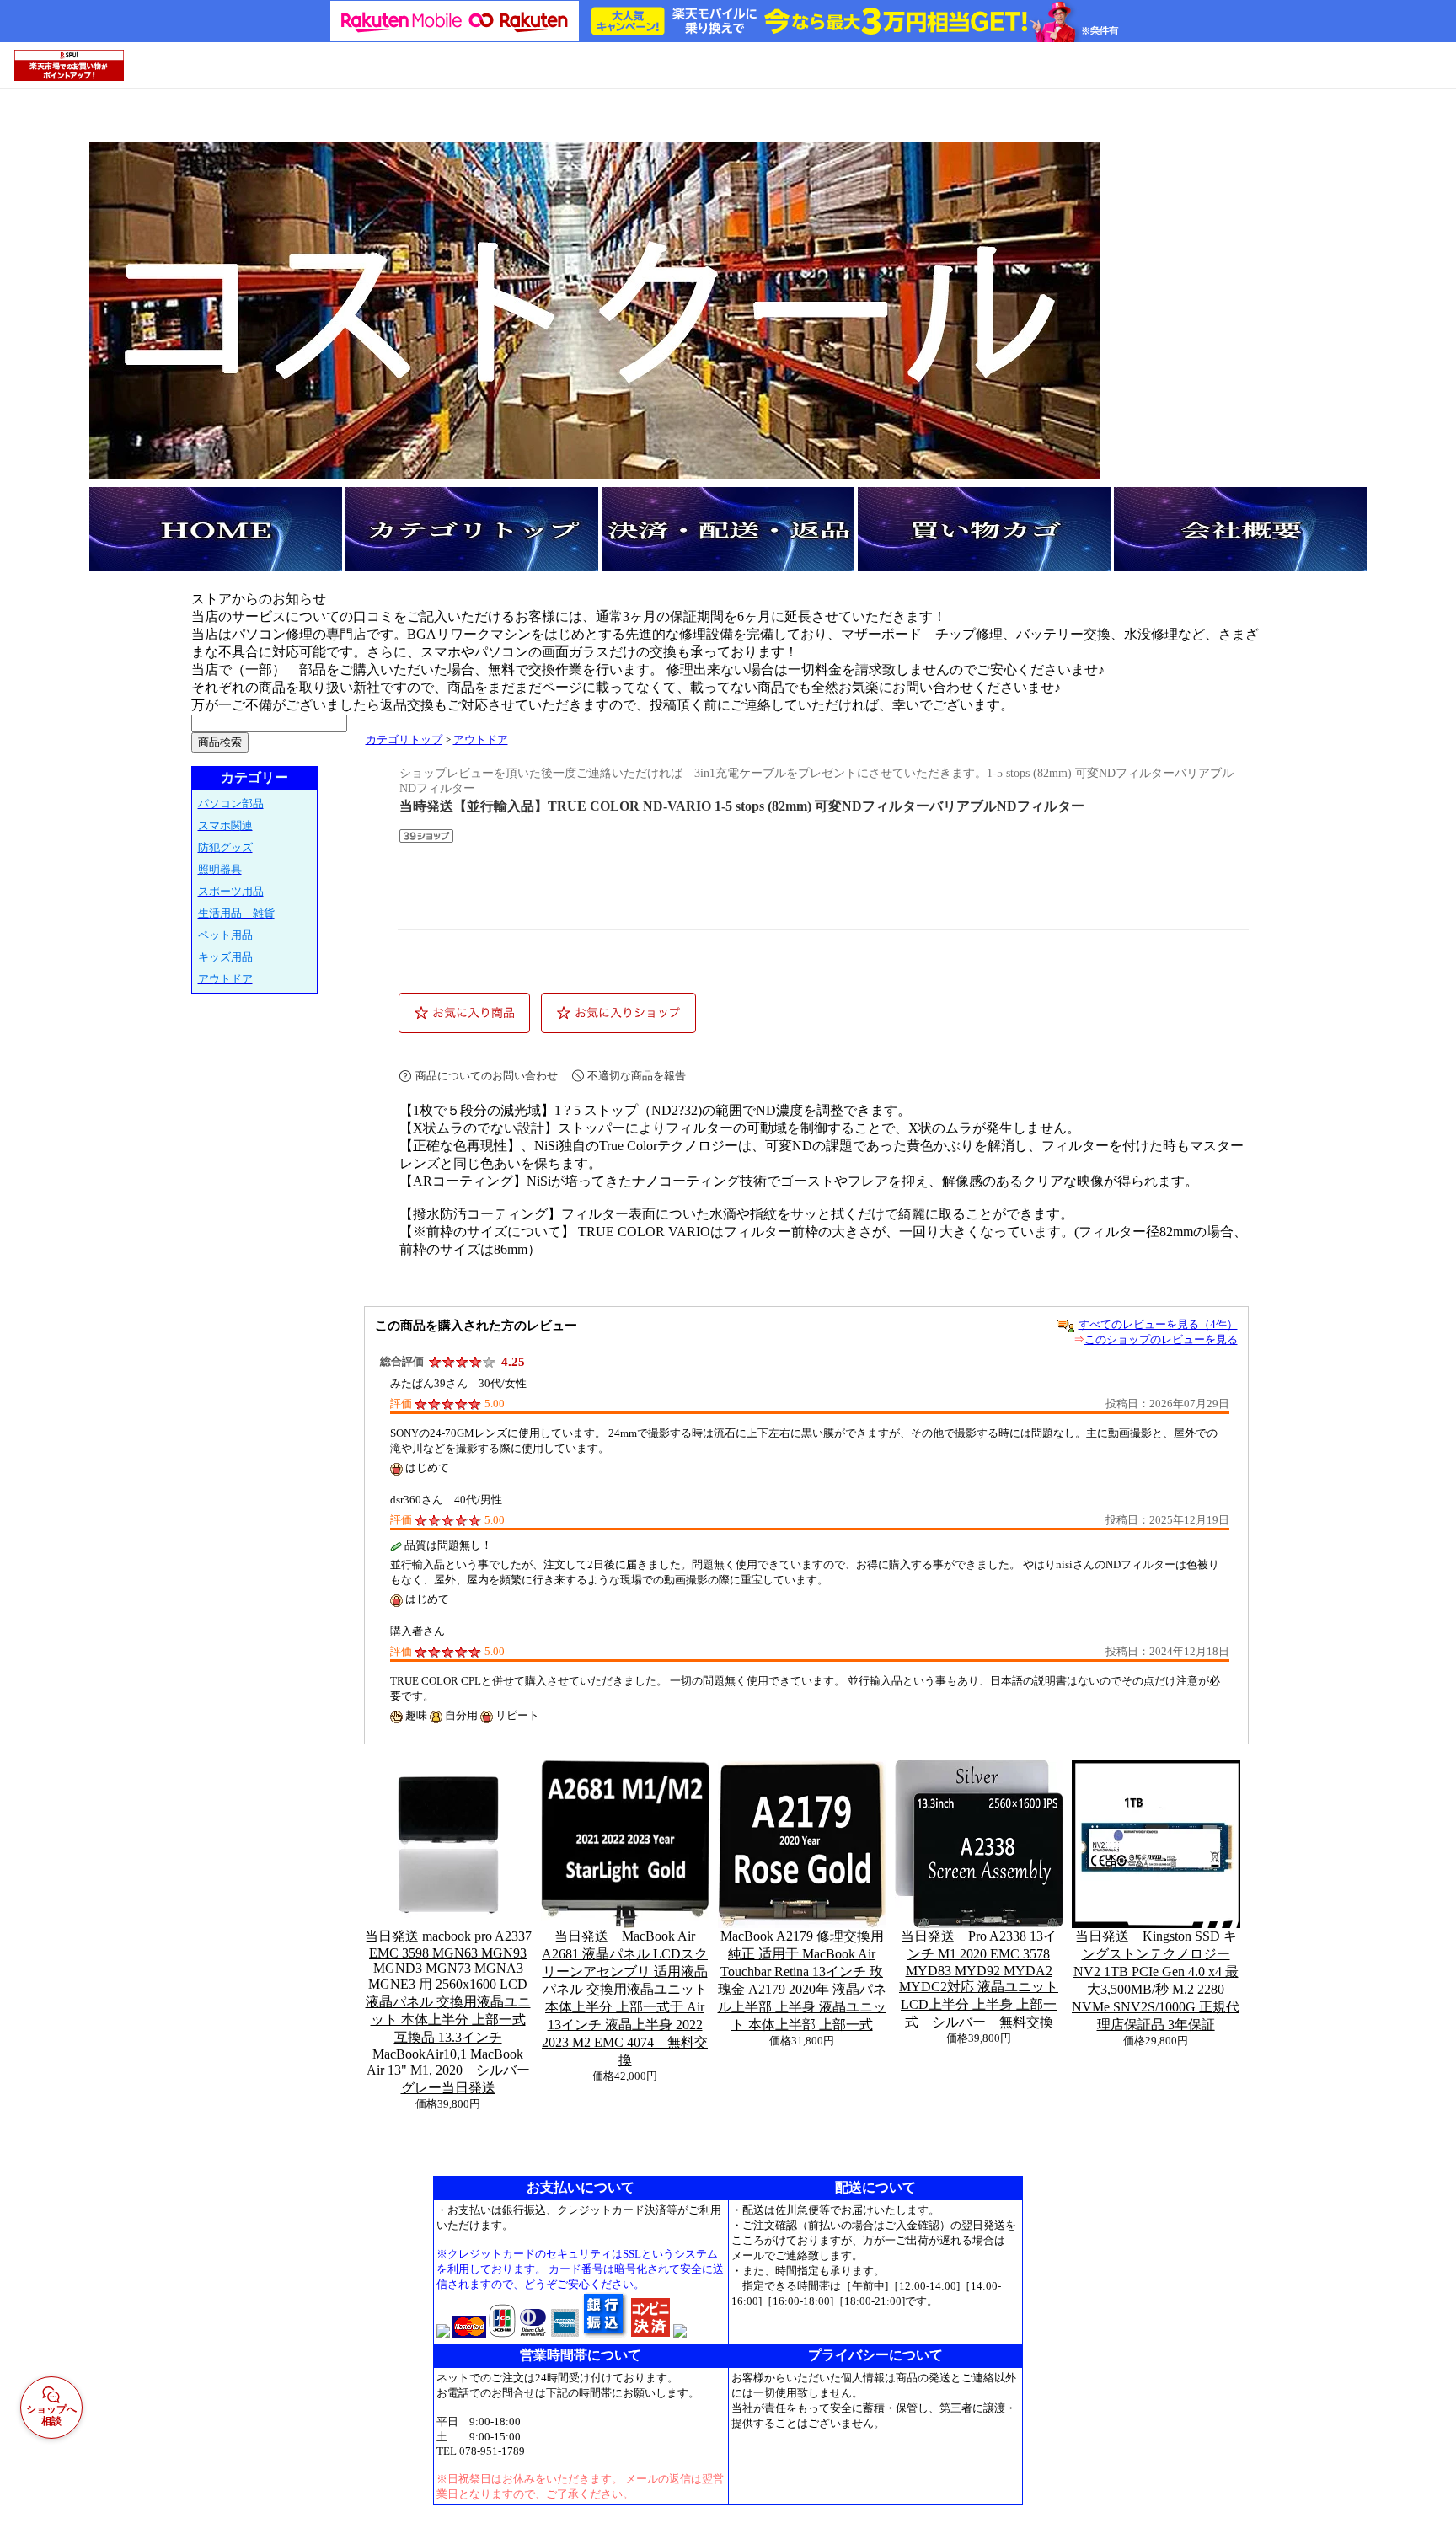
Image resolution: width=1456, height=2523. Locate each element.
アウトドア (481, 740)
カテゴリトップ (404, 740)
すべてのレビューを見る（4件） (1158, 1324)
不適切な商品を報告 (637, 1076)
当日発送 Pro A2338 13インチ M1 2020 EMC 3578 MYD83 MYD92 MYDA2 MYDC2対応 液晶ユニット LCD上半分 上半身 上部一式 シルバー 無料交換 (979, 1979)
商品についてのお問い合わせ (487, 1076)
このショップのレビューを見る (1161, 1339)
